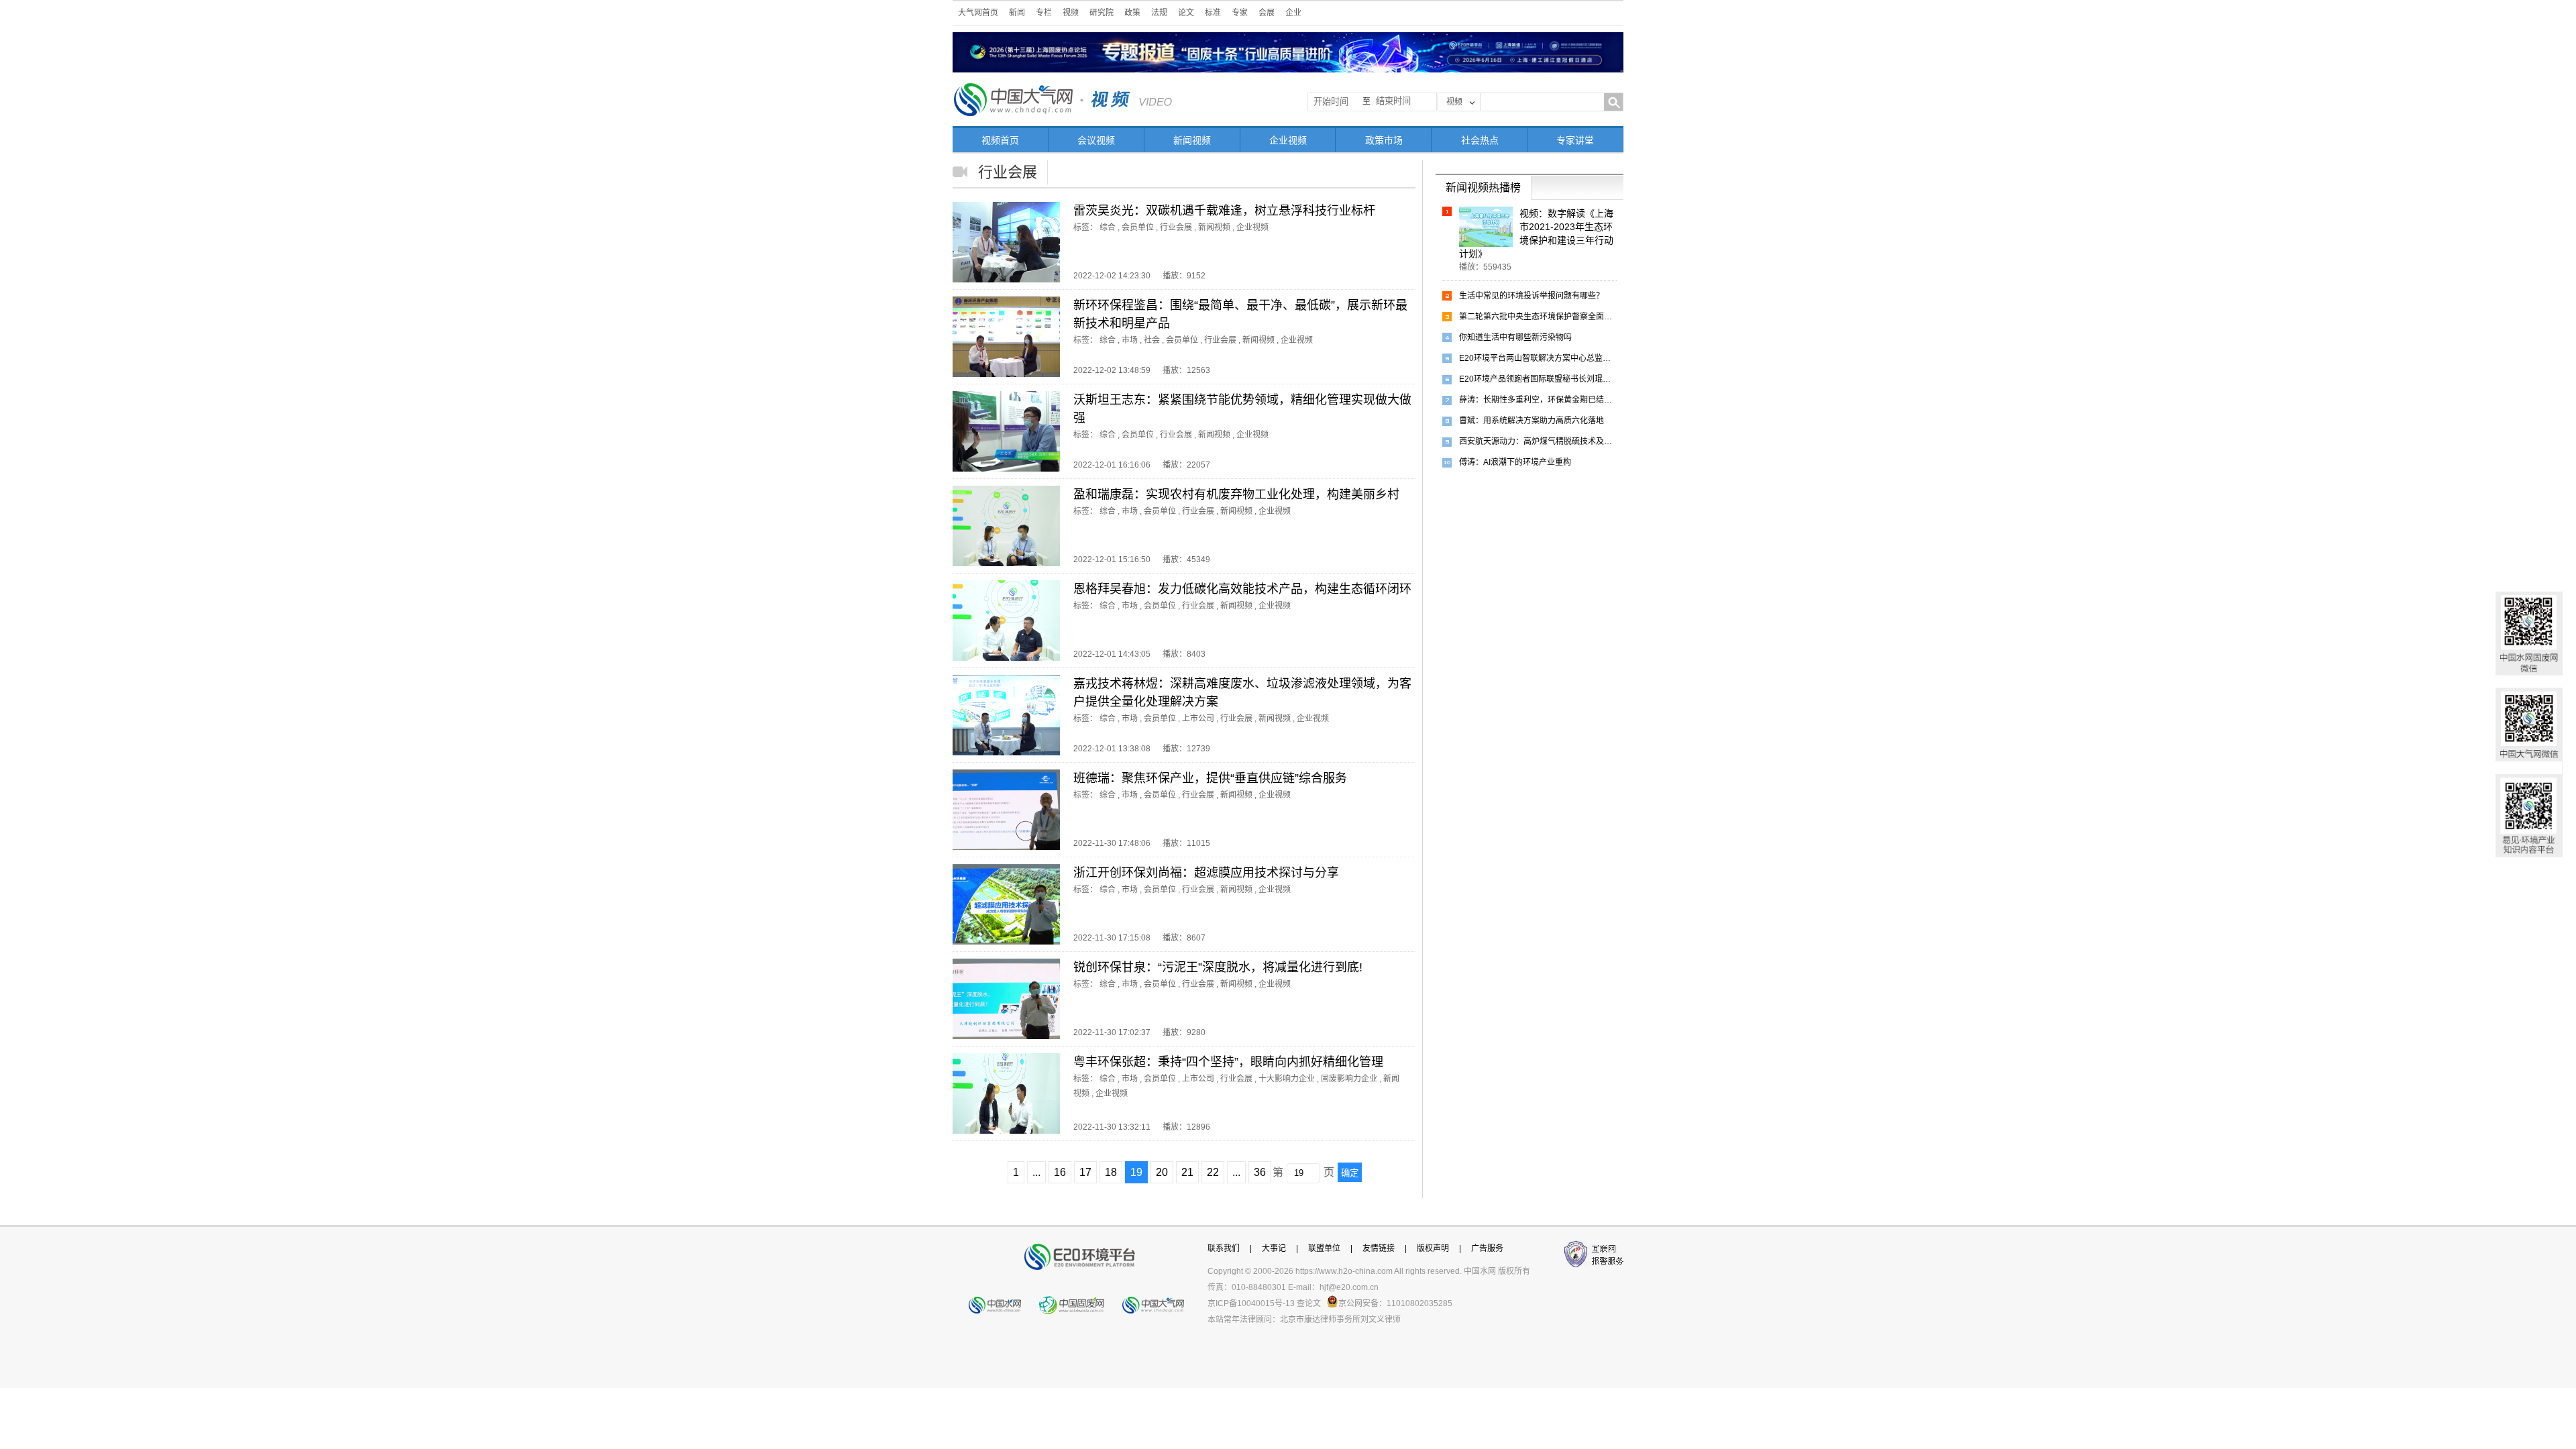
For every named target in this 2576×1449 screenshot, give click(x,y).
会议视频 (1096, 140)
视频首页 (1000, 140)
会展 (1267, 13)
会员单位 (1138, 227)
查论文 (1309, 1303)
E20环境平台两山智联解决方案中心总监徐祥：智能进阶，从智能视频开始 (1538, 358)
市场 (1130, 340)
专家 (1240, 13)
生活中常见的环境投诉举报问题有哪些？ (1532, 296)
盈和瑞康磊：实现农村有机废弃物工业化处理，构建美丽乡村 (1236, 494)
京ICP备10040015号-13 (1251, 1303)
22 (1213, 1172)
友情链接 (1379, 1248)
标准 (1213, 13)
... (1036, 1172)
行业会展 (1176, 227)
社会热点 (1480, 140)
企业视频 (1288, 140)
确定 (1350, 1173)
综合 (1108, 227)
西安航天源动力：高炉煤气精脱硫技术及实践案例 (1538, 441)
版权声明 (1433, 1248)
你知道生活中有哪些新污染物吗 (1515, 337)
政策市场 (1384, 140)
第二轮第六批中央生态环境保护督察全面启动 (1538, 317)
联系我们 (1224, 1248)
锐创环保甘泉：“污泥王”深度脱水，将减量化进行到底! (1218, 967)
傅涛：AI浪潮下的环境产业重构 (1515, 462)
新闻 (1017, 13)
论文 (1186, 13)
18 (1111, 1172)
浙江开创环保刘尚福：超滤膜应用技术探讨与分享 (1206, 873)
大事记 (1274, 1248)
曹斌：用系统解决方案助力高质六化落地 (1532, 421)
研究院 (1102, 13)
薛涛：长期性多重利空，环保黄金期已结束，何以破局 (1538, 400)
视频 (1071, 13)
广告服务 (1487, 1248)
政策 (1132, 13)
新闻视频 (1192, 140)
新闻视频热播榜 (1483, 187)
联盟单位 (1324, 1248)
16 (1060, 1172)
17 (1085, 1172)
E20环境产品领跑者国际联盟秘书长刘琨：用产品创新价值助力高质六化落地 (1538, 379)
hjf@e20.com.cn (1349, 1287)
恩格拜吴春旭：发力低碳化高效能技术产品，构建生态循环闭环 (1242, 589)
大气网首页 (978, 13)
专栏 (1044, 13)
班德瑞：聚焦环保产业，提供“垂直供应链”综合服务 (1210, 778)
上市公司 (1198, 718)
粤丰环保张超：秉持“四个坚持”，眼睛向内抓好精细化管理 (1228, 1062)
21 (1187, 1172)
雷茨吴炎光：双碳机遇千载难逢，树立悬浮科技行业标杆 (1224, 211)
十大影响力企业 (1287, 1079)
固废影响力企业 (1349, 1079)
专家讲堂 (1575, 140)
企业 (1293, 13)
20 (1162, 1172)
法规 (1159, 13)
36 (1260, 1172)
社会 (1152, 340)
